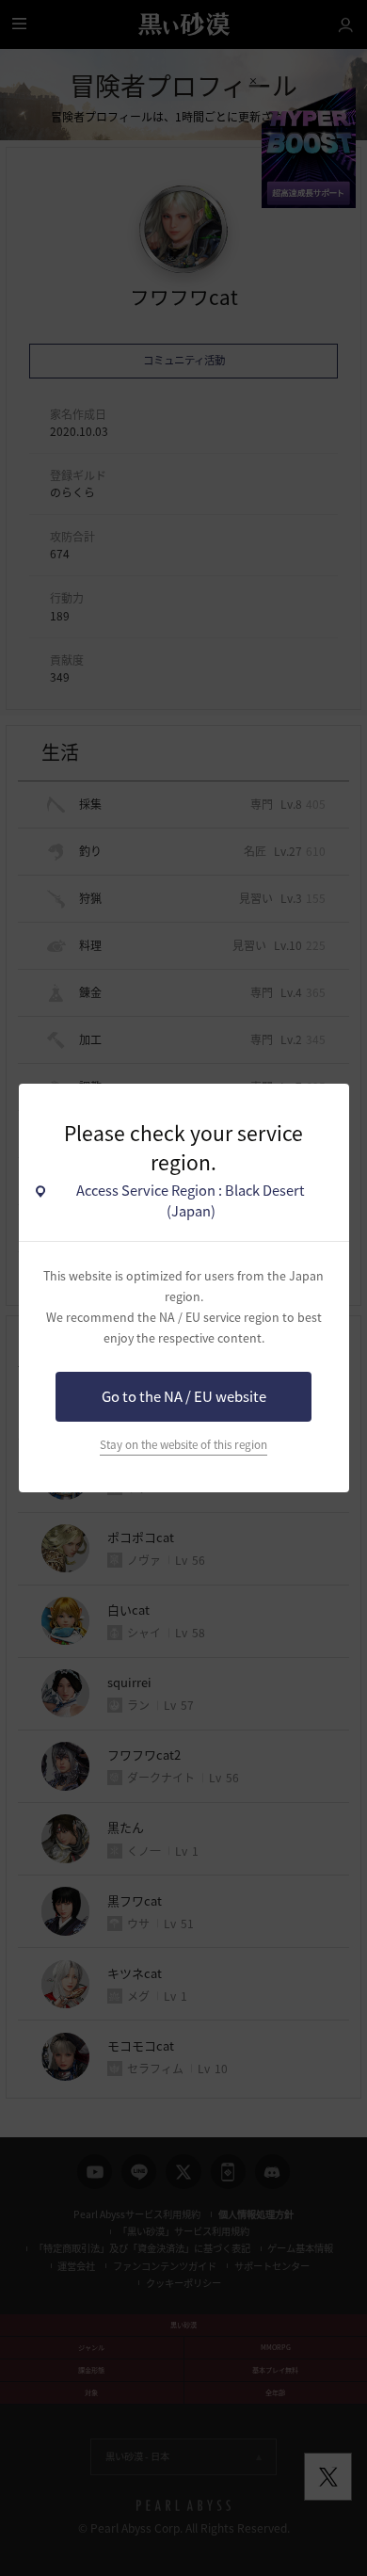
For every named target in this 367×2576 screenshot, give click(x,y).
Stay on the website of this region (183, 1444)
